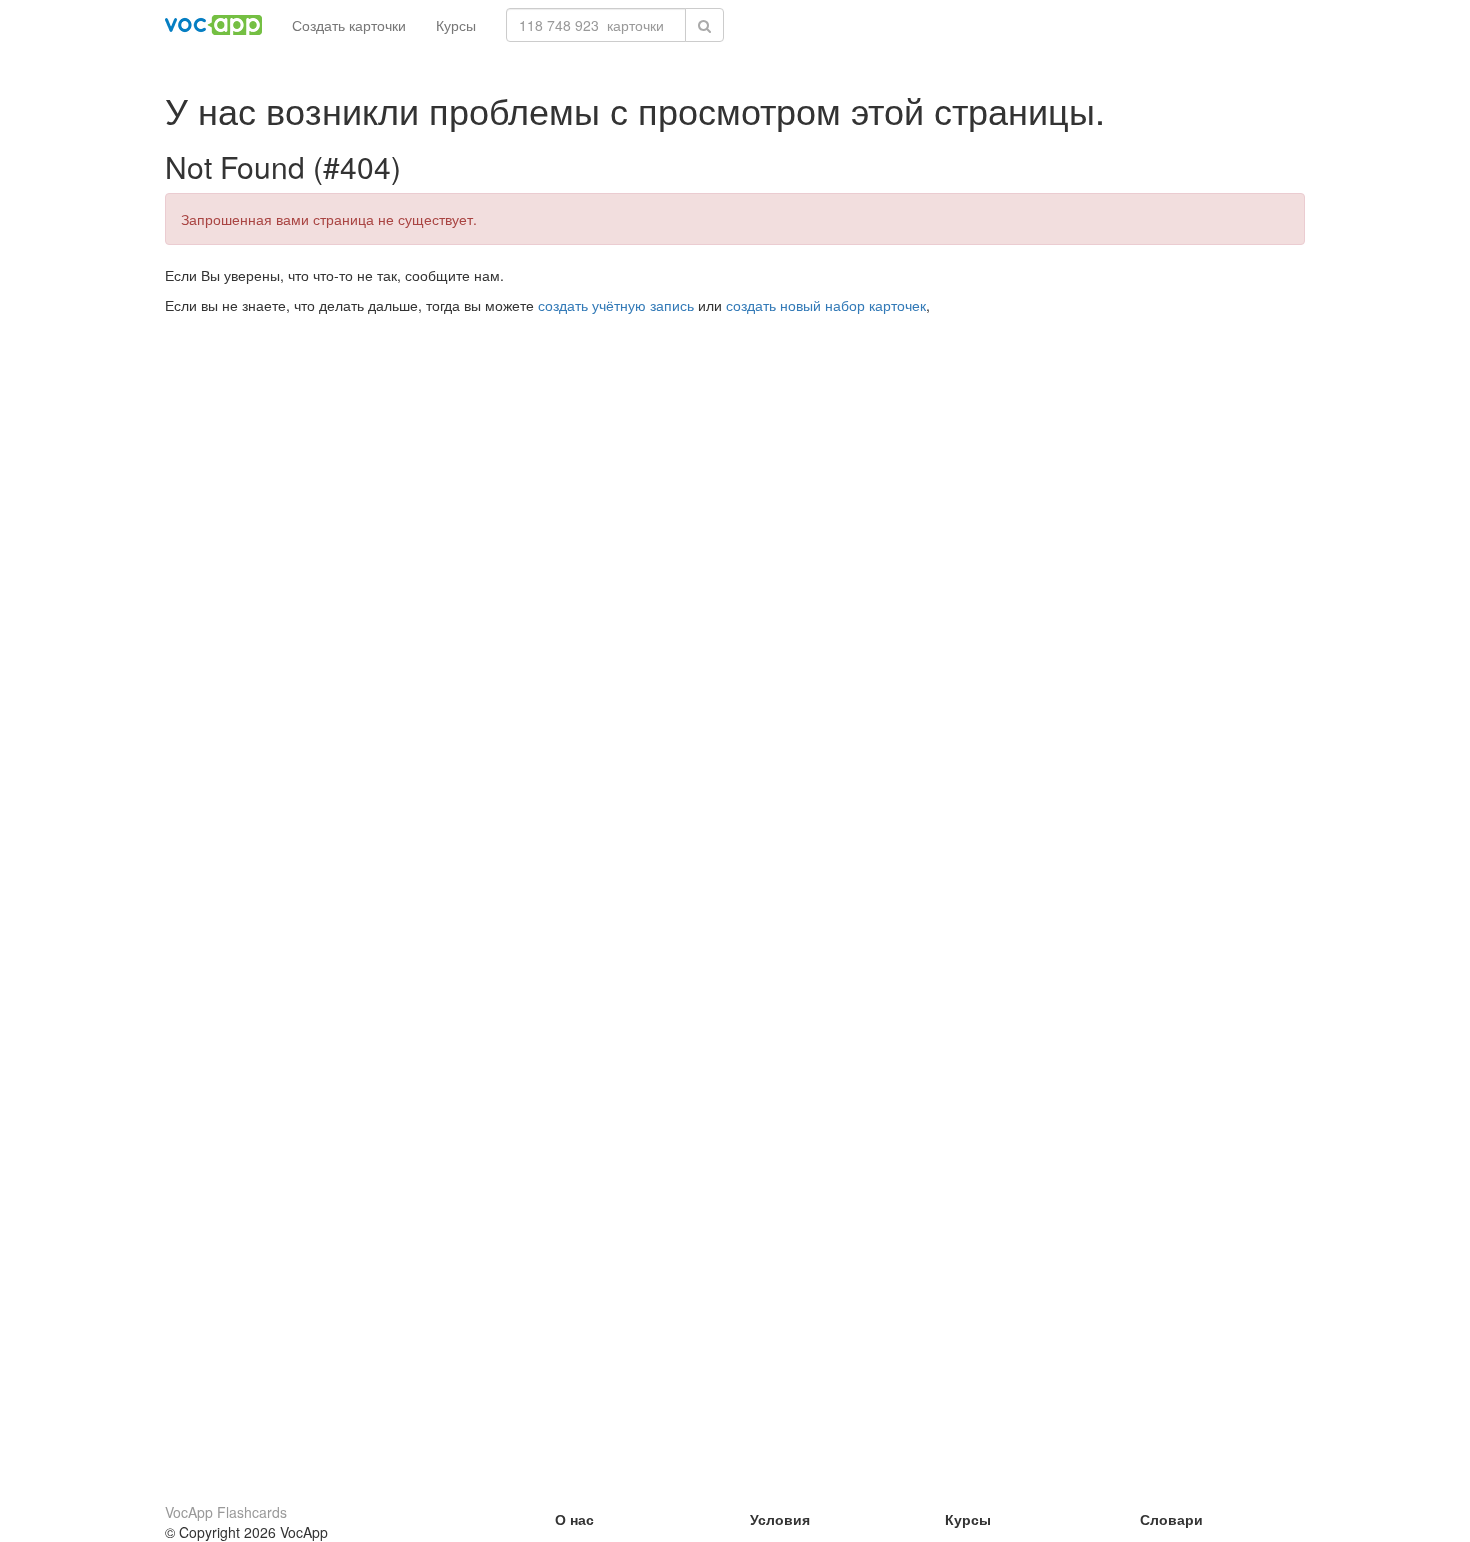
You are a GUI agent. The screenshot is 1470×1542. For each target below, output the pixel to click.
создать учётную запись (616, 305)
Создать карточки (349, 25)
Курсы (456, 25)
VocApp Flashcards (226, 1512)
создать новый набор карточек (826, 305)
